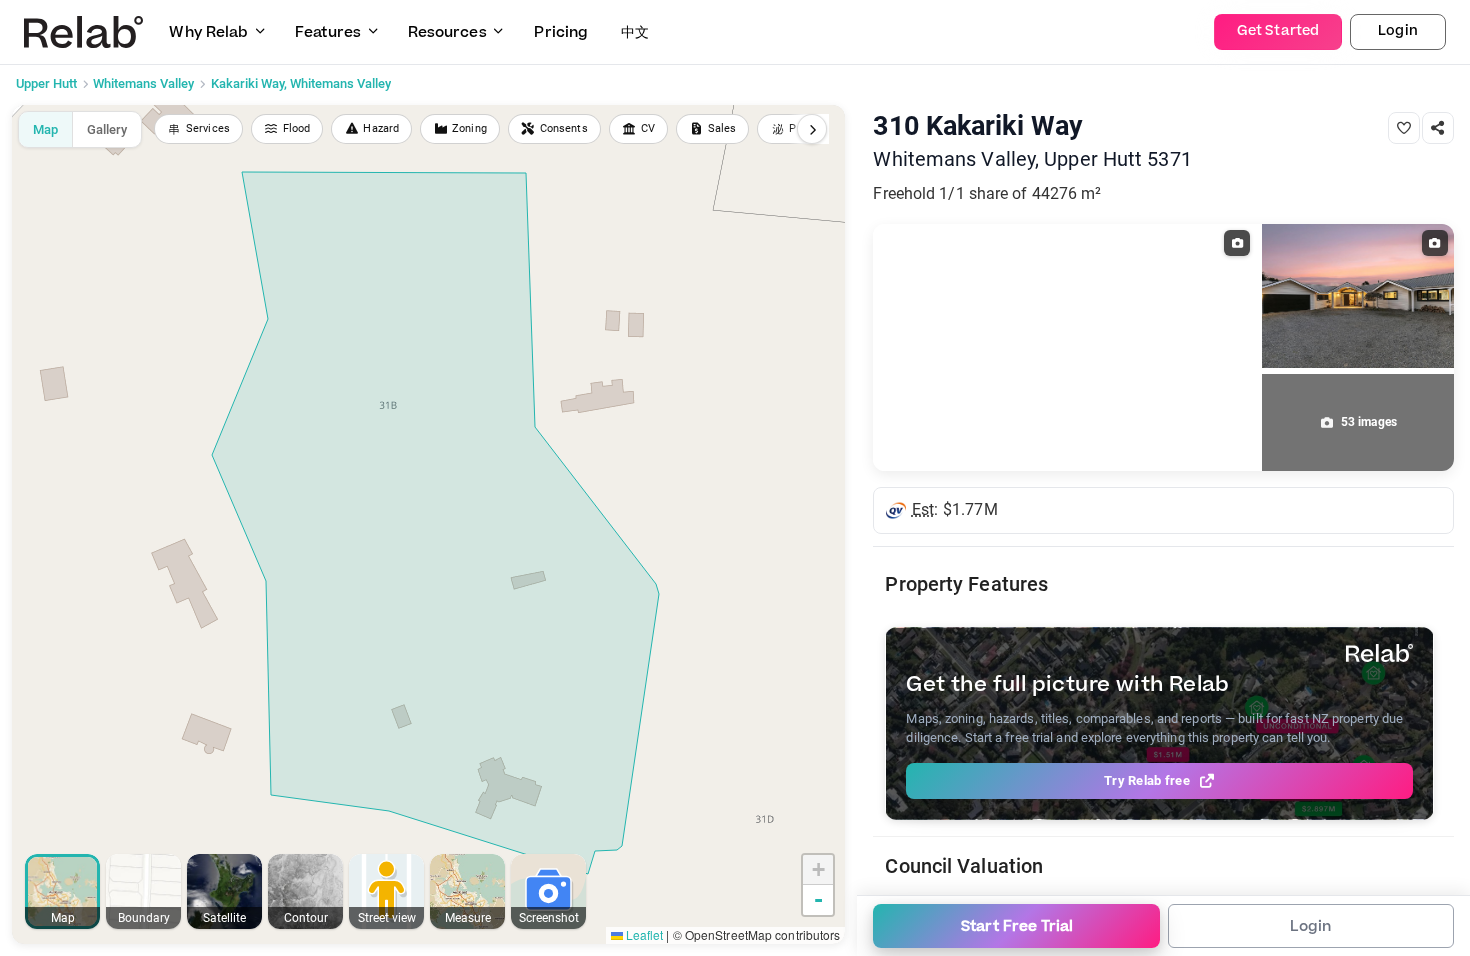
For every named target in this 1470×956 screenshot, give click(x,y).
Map (45, 129)
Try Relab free (1147, 780)
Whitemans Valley (143, 83)
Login (1398, 31)
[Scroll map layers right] (812, 129)
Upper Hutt (46, 83)
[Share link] (1438, 128)
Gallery (107, 129)
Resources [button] (447, 32)
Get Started (1278, 31)
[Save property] (1404, 128)
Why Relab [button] (208, 32)
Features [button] (328, 32)
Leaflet (643, 934)
